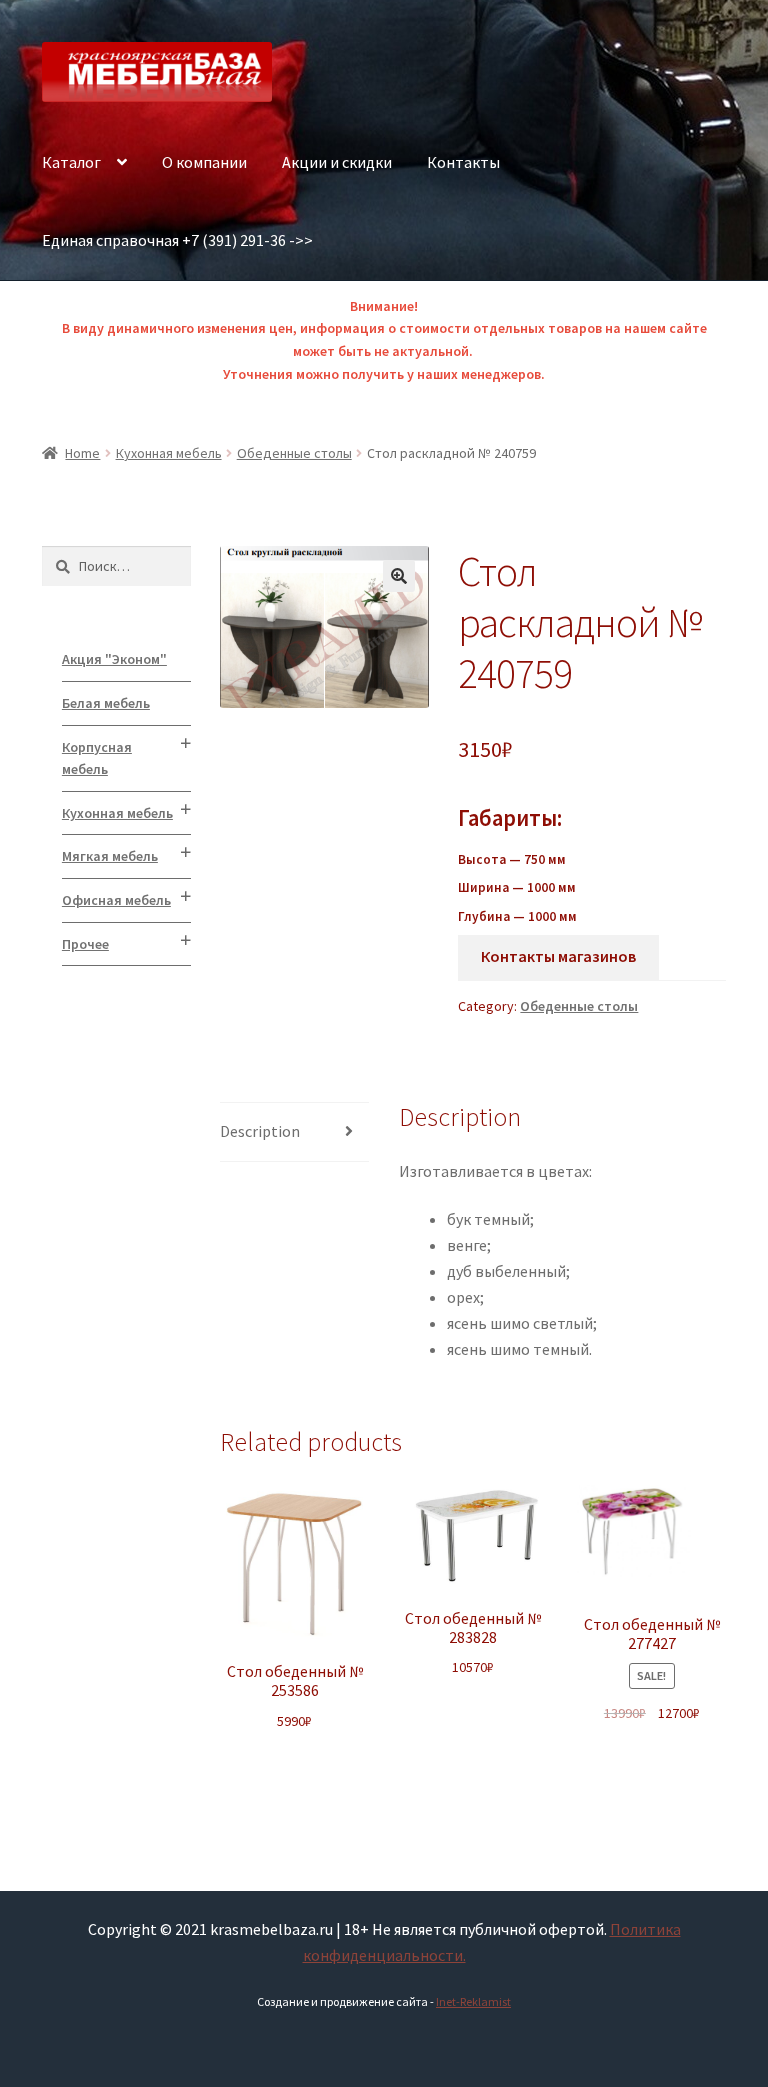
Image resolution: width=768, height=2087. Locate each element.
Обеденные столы (294, 453)
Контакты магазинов (558, 956)
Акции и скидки (337, 162)
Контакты (463, 162)
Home (82, 453)
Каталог (71, 162)
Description (260, 1131)
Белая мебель (106, 703)
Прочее (85, 944)
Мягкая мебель (110, 856)
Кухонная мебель (169, 453)
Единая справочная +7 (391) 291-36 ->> (177, 240)
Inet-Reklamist (473, 2001)
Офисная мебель (116, 900)
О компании (204, 162)
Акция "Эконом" (114, 659)
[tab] (294, 1132)
